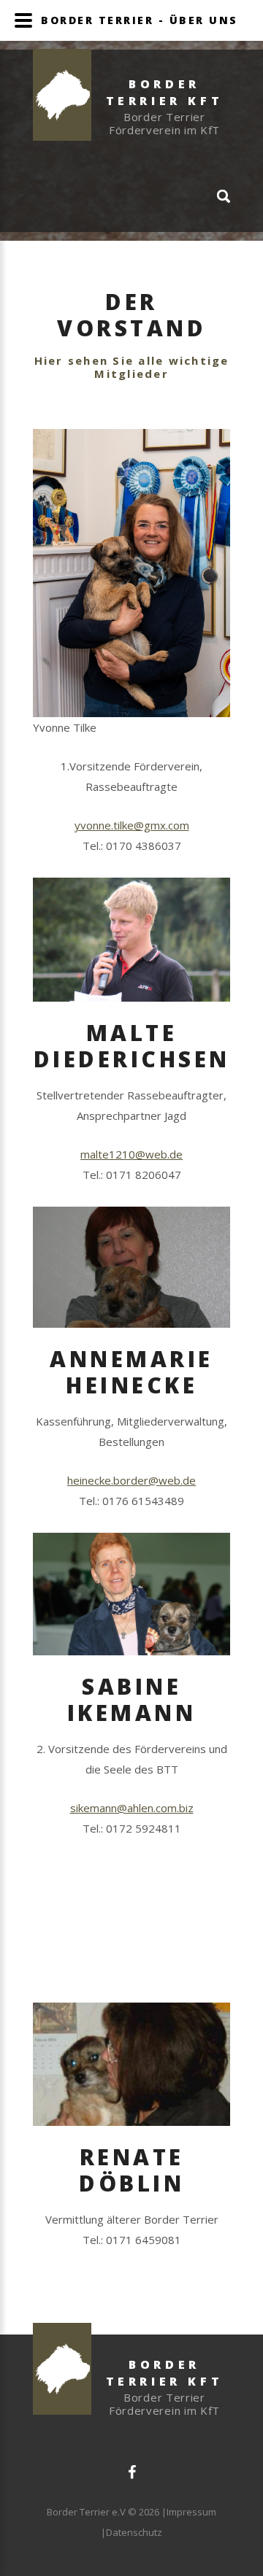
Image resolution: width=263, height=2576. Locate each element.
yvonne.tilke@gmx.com (132, 825)
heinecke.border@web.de (131, 1480)
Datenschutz (134, 2532)
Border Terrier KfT (165, 2373)
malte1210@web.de (131, 1154)
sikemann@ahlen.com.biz (132, 1808)
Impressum (191, 2512)
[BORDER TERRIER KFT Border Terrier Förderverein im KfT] (131, 45)
